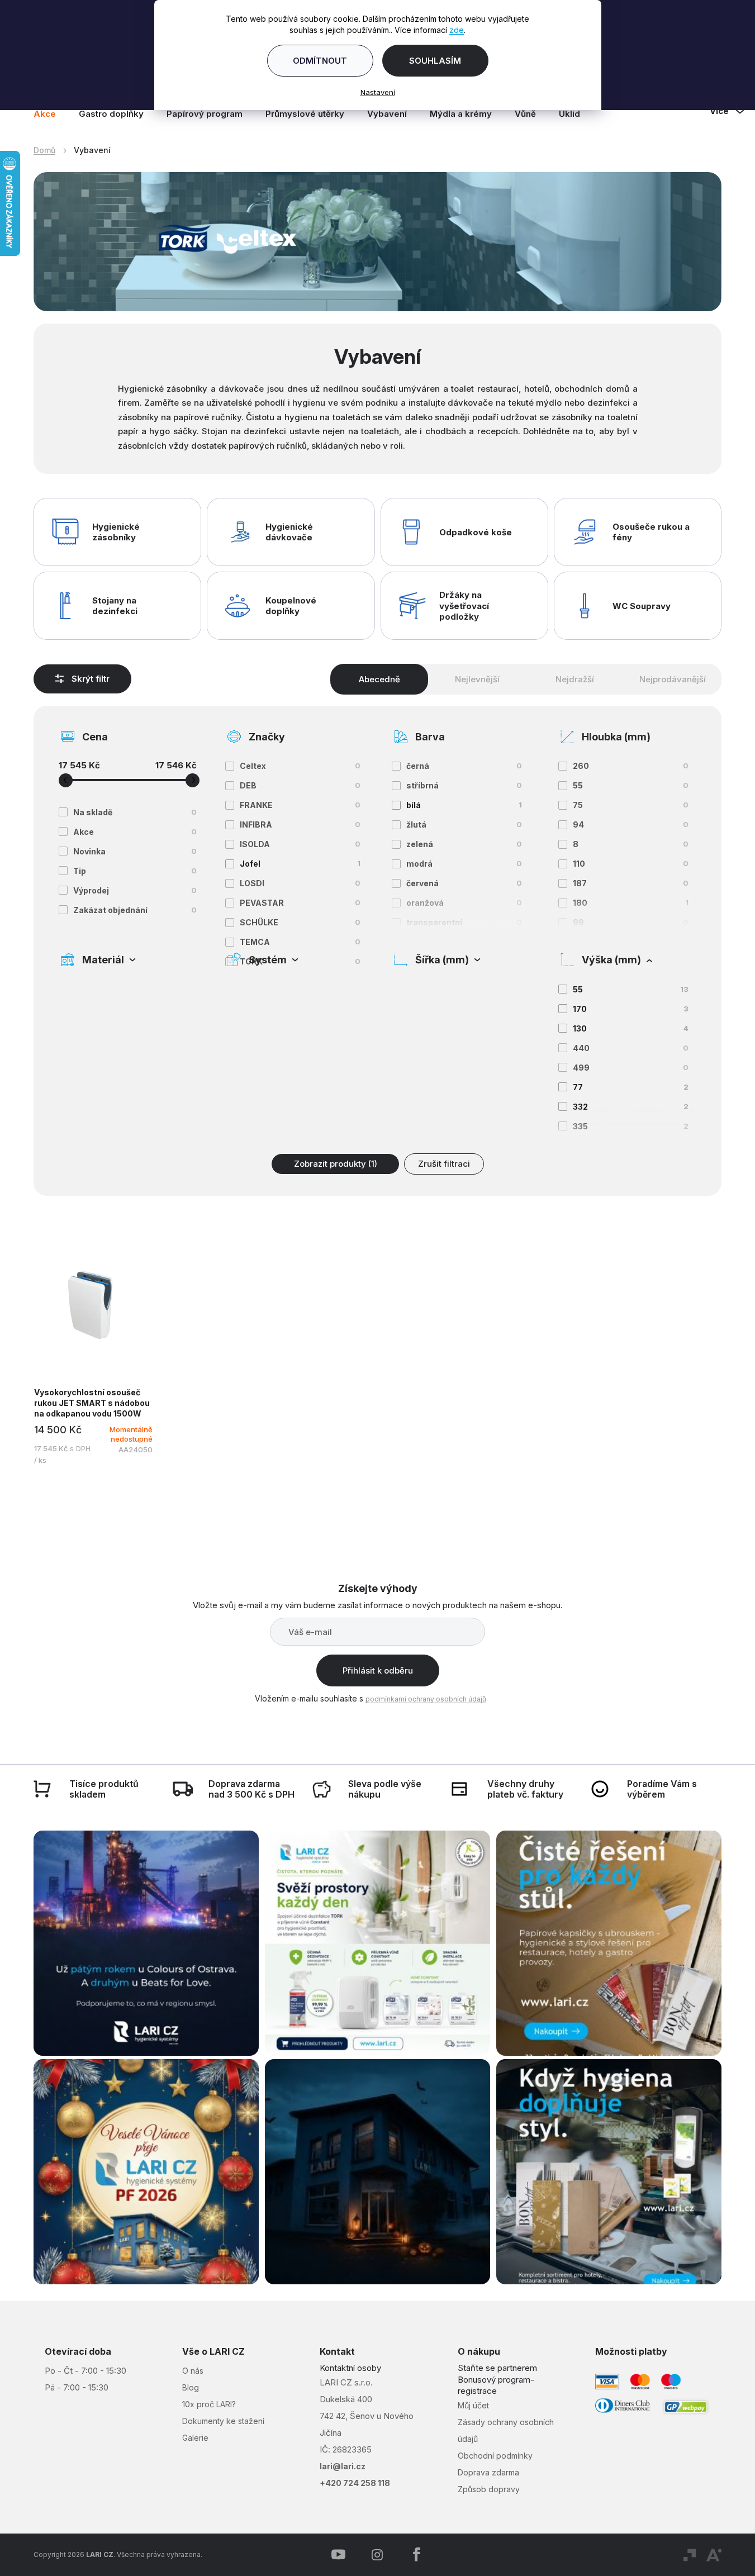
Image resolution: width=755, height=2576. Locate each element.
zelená (464, 844)
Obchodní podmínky (495, 2456)
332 (631, 1107)
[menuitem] (50, 114)
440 (631, 1048)
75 (631, 805)
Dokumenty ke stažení (223, 2421)
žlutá (464, 824)
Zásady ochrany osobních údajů (506, 2430)
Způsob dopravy (489, 2489)
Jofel (300, 864)
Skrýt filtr (91, 679)
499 (631, 1068)
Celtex (300, 766)
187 (631, 883)
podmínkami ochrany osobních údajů (426, 1699)
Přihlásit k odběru (378, 1670)
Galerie (195, 2438)
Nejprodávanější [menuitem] (673, 679)
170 (631, 1009)
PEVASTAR (300, 903)
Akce (135, 832)
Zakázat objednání (135, 910)
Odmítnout (320, 61)
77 (631, 1087)
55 (631, 785)
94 (631, 824)
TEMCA (300, 942)
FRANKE (300, 805)
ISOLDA (300, 844)
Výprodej (135, 890)
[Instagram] (377, 2555)
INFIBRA (300, 824)
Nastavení (378, 92)
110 (631, 864)
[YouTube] (338, 2555)
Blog (191, 2387)
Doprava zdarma (488, 2472)
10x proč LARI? (209, 2404)
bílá (464, 805)
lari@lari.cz (343, 2466)
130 (631, 1028)
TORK (300, 961)
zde (457, 30)
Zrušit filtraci (444, 1164)
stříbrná (464, 785)
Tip (135, 871)
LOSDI (300, 883)
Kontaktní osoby (350, 2368)
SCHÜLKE (300, 922)
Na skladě (135, 812)
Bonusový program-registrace (496, 2385)
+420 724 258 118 (355, 2483)
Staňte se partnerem (497, 2368)
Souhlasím (435, 61)
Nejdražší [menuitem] (575, 679)
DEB (300, 785)
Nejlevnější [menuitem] (477, 679)
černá (464, 766)
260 (631, 766)
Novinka (135, 851)
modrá (464, 864)
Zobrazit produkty (336, 1164)
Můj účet (473, 2405)
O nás (193, 2371)
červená (464, 883)
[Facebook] (416, 2555)
